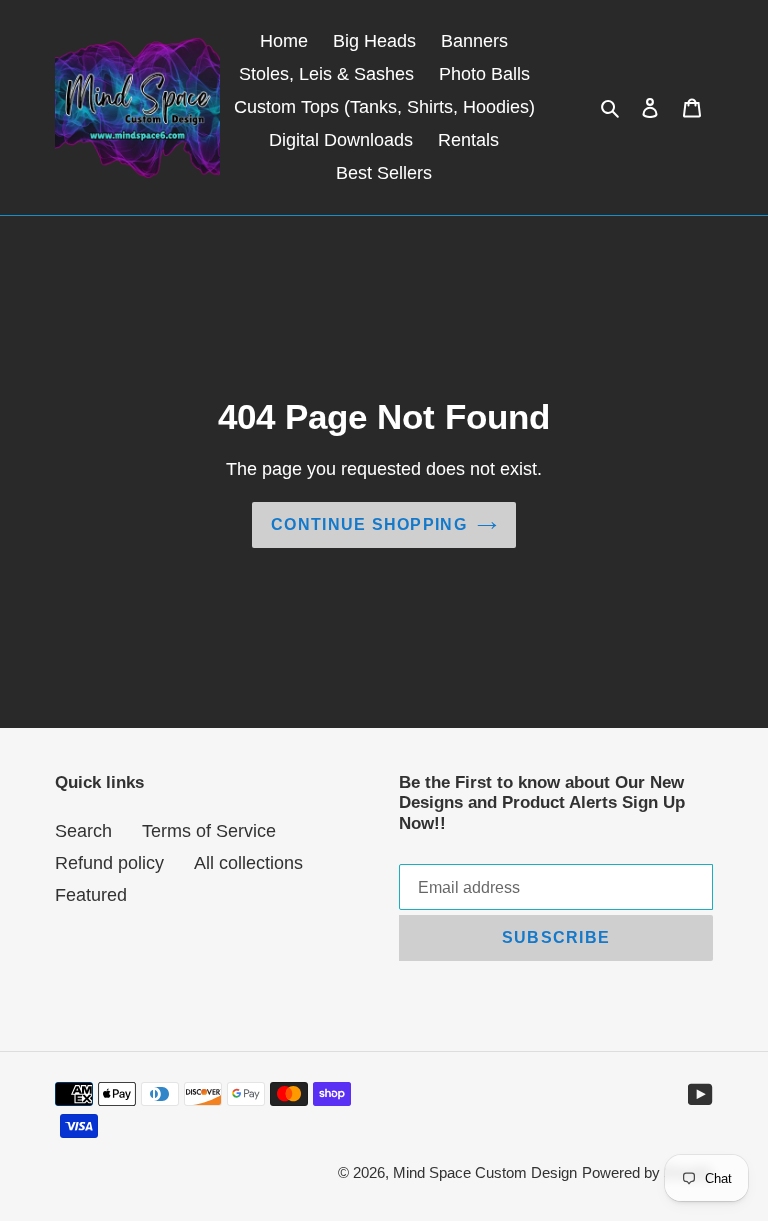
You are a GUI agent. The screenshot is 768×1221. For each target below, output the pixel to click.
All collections (248, 863)
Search (83, 831)
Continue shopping (369, 524)
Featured (91, 895)
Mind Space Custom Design (485, 1172)
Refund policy (109, 863)
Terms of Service (209, 831)
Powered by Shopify (647, 1172)
